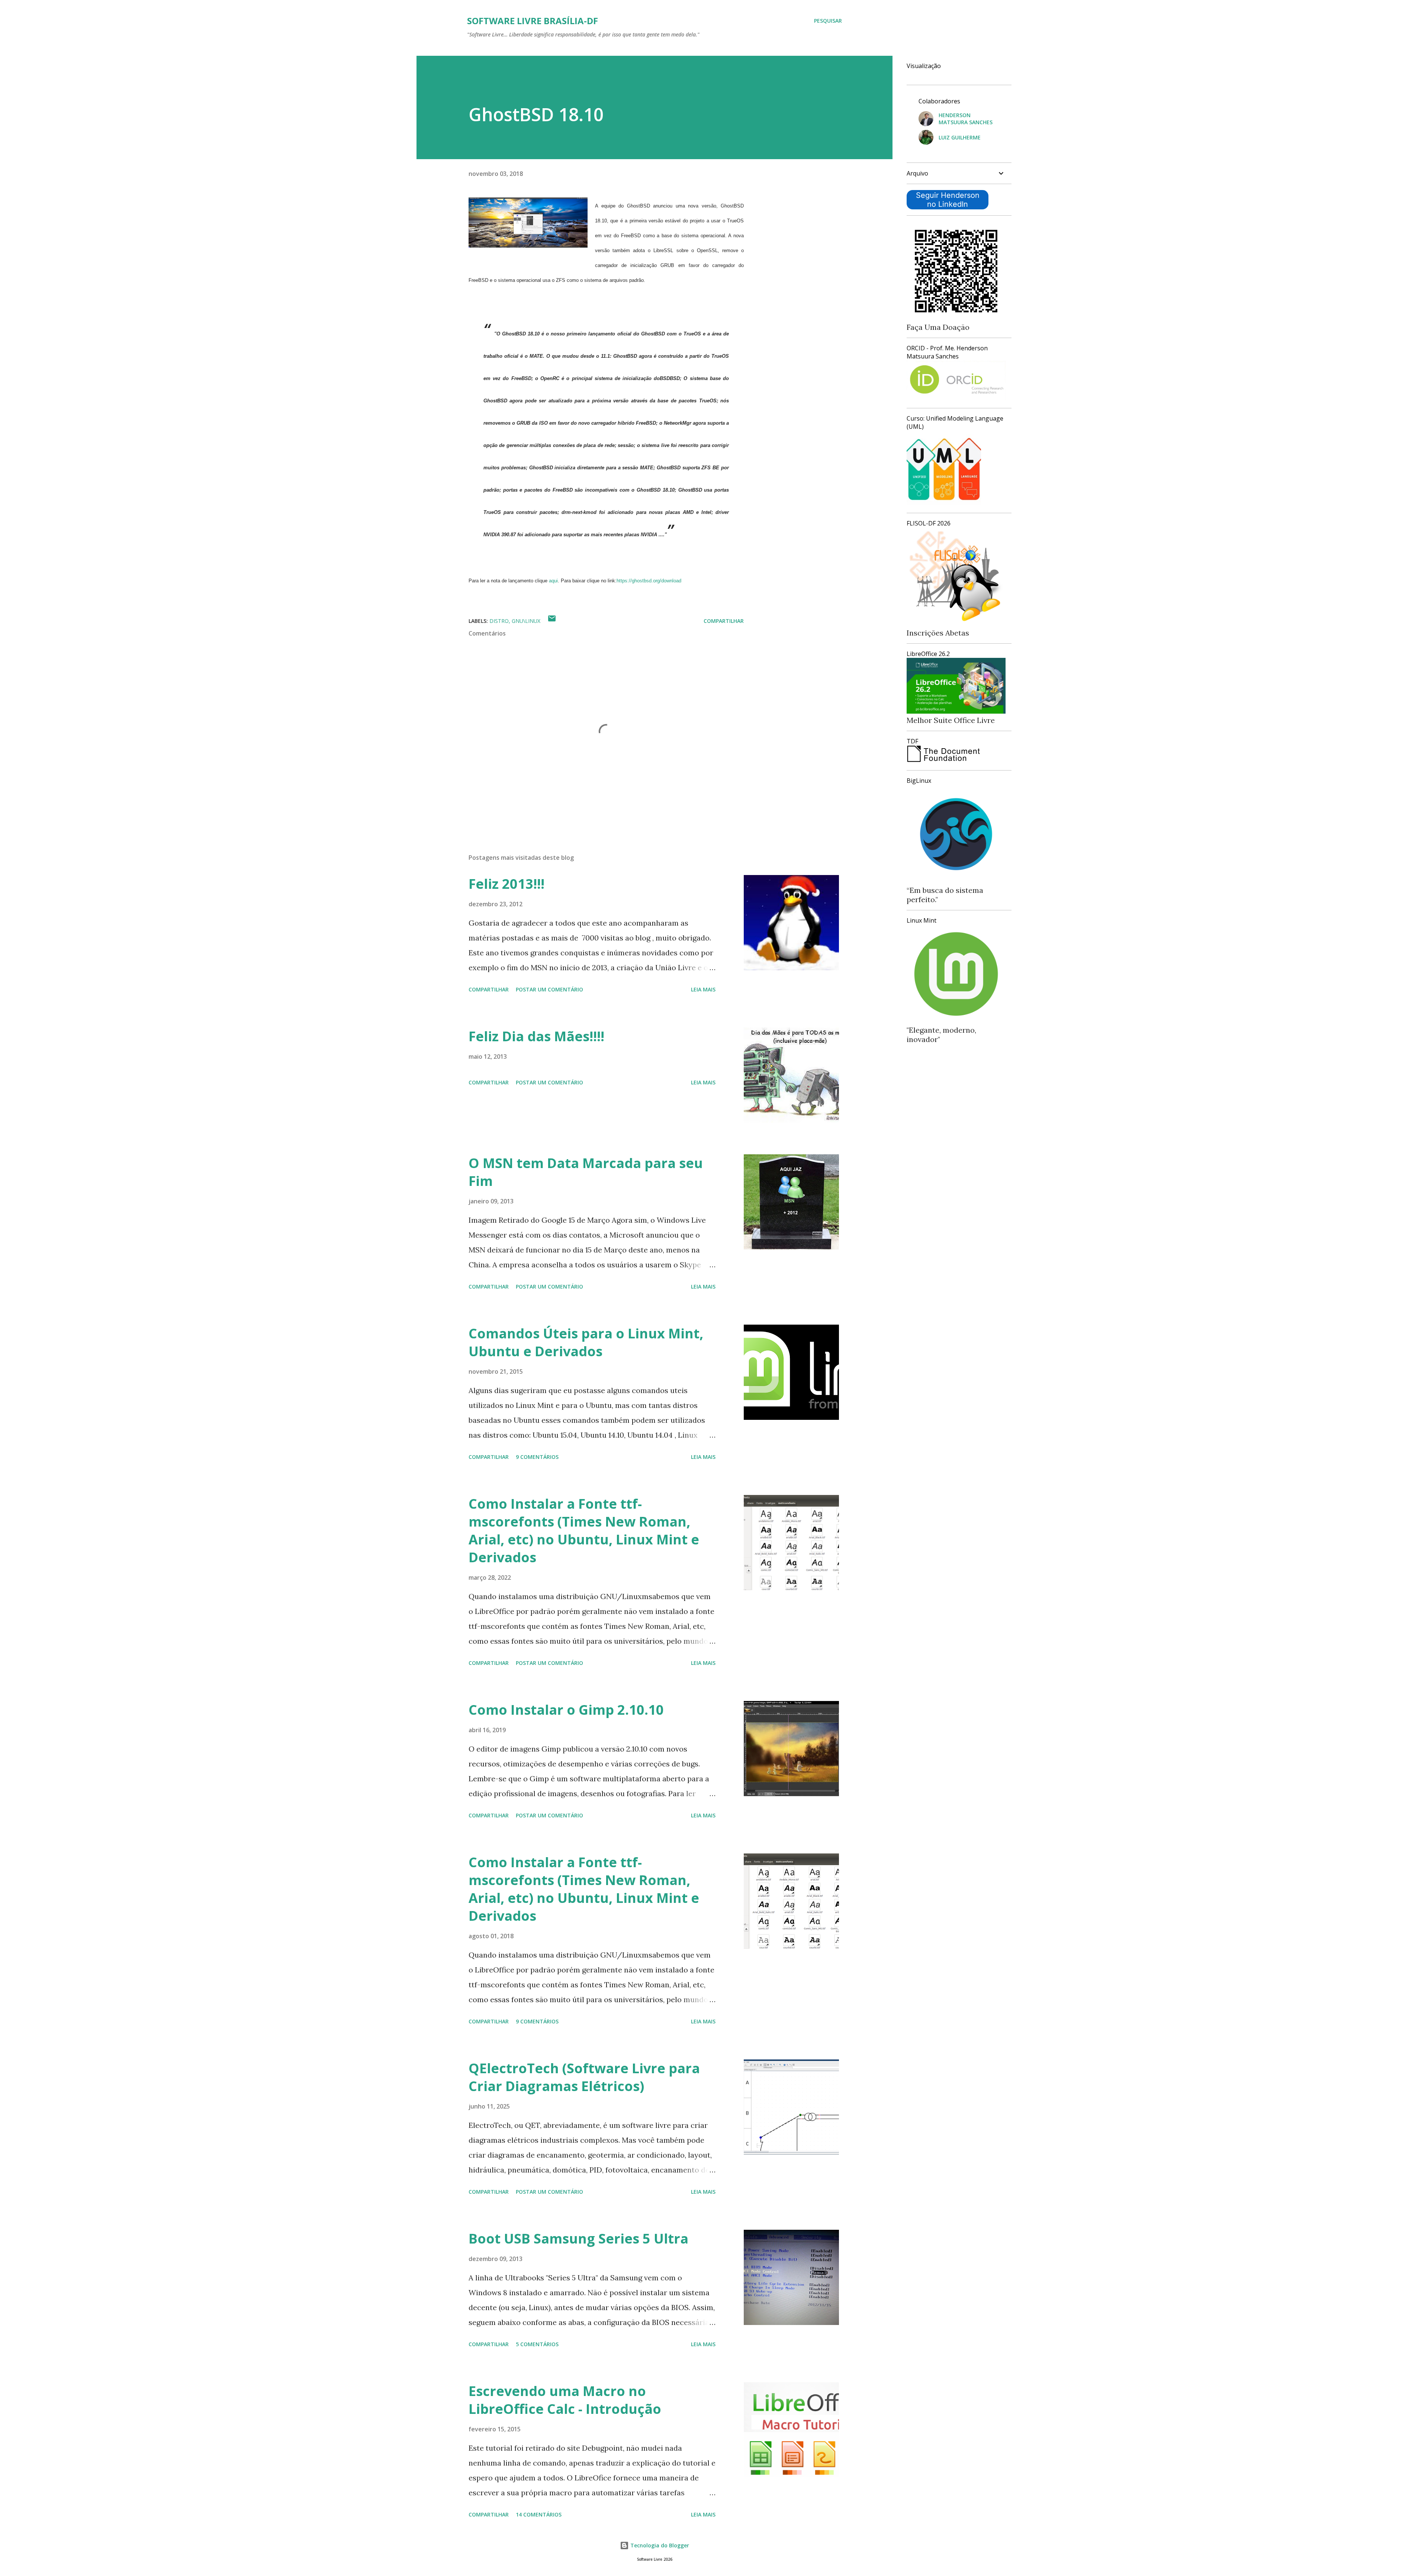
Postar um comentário (549, 989)
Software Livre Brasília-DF (533, 21)
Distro (499, 621)
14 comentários (539, 2514)
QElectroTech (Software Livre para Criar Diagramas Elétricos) (584, 2077)
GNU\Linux (526, 621)
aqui (553, 581)
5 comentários (537, 2344)
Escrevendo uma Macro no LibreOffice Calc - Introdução (565, 2400)
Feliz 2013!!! (506, 884)
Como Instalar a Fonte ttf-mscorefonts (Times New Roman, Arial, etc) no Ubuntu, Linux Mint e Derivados (584, 1530)
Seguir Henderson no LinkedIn (948, 200)
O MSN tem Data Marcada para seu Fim (586, 1172)
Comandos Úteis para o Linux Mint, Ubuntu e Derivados (586, 1342)
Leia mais (703, 989)
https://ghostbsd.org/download (649, 581)
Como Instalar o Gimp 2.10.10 (566, 1710)
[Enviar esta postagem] (552, 621)
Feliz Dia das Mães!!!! (536, 1036)
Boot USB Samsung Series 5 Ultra (578, 2239)
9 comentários (537, 1457)
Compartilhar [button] (724, 621)
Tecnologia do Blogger (659, 2545)
